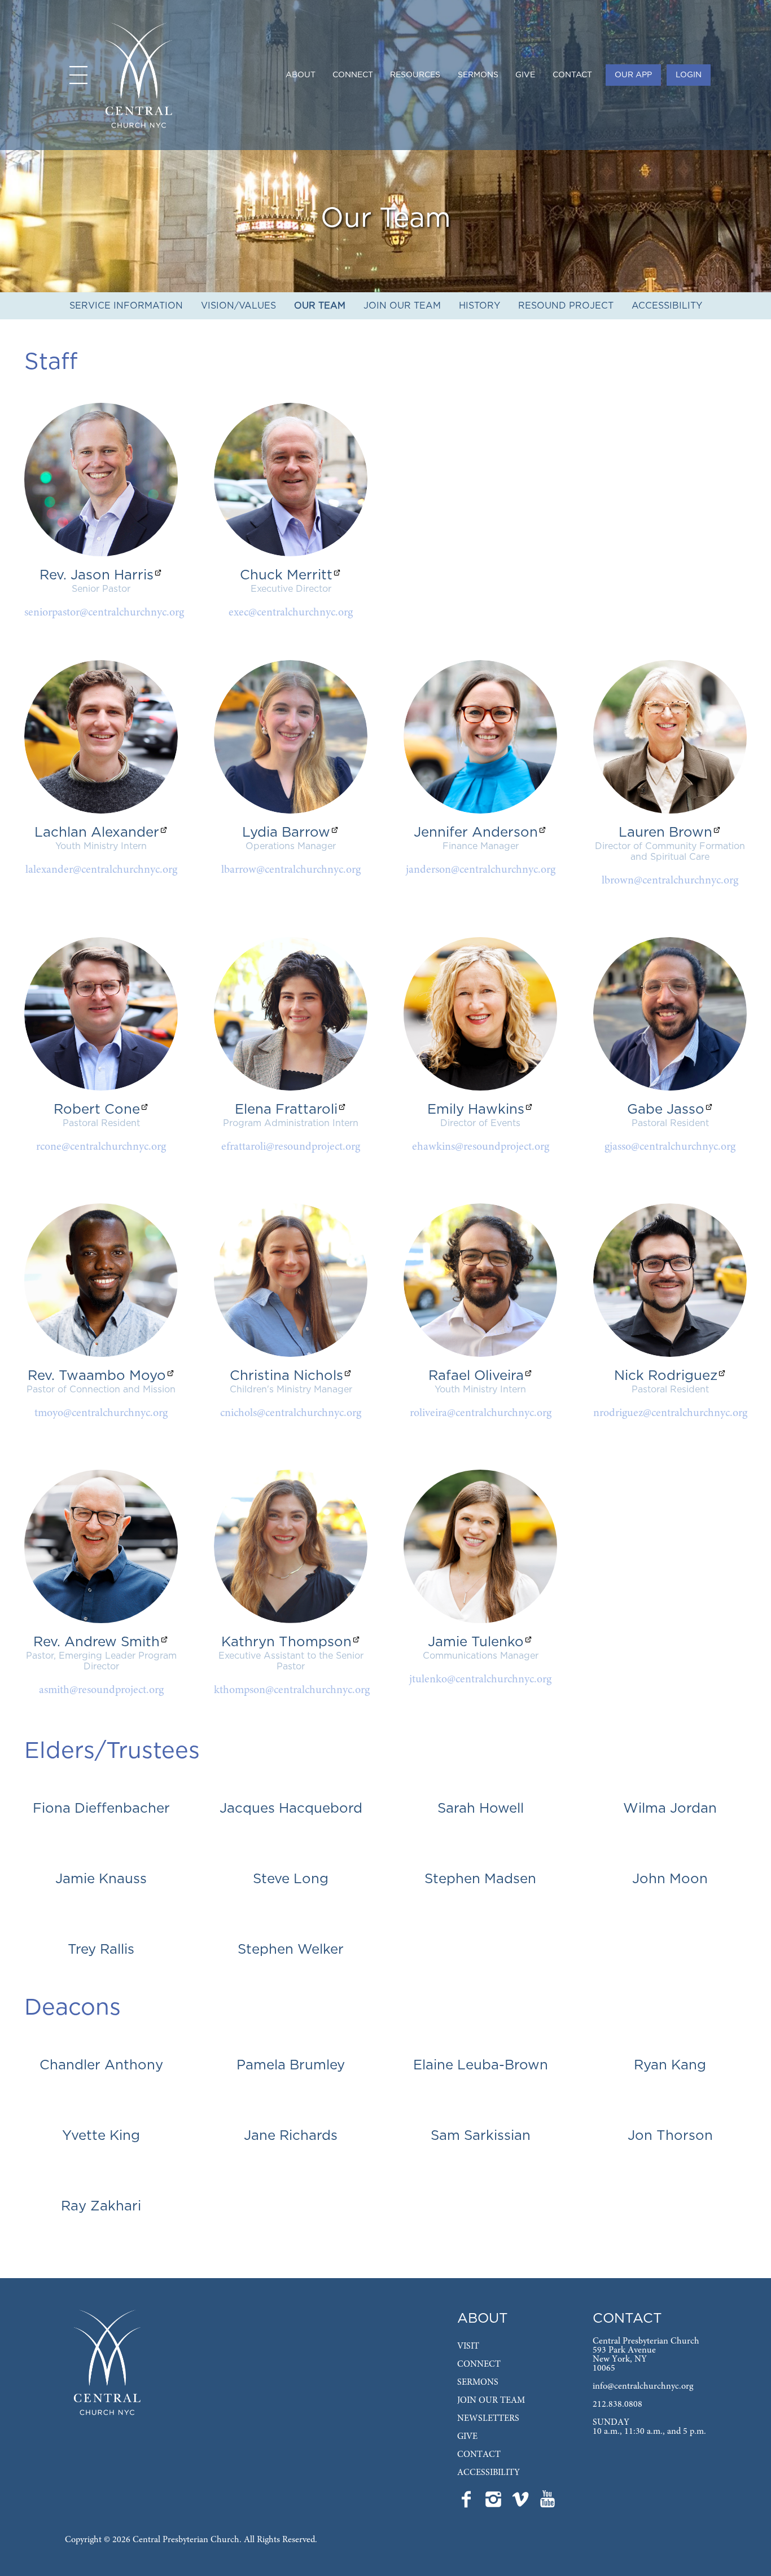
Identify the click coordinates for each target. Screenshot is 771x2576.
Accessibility (667, 306)
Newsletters (488, 2419)
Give (525, 75)
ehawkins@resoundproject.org (481, 1147)
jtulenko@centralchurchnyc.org (480, 1680)
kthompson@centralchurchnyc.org (292, 1690)
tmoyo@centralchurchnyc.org (101, 1413)
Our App (633, 75)
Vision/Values (238, 306)
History (479, 306)
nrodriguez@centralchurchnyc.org (670, 1413)
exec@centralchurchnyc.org (291, 613)
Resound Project (566, 306)
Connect (353, 75)
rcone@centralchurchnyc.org (101, 1147)
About (301, 75)
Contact (572, 75)
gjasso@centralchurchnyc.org (670, 1147)
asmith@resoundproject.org (101, 1690)
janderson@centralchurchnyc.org (481, 870)
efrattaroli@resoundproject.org (291, 1147)
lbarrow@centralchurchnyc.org (291, 870)
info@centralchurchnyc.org (643, 2386)
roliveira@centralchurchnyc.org (481, 1413)
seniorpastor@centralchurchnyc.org (104, 613)
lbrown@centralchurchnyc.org (670, 881)
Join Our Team (402, 306)
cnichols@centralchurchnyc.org (291, 1413)
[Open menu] (78, 75)
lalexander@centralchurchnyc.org (101, 870)
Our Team (320, 306)
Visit (468, 2346)
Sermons (478, 75)
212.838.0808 (617, 2404)
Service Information (126, 306)
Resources (415, 75)
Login (689, 75)
